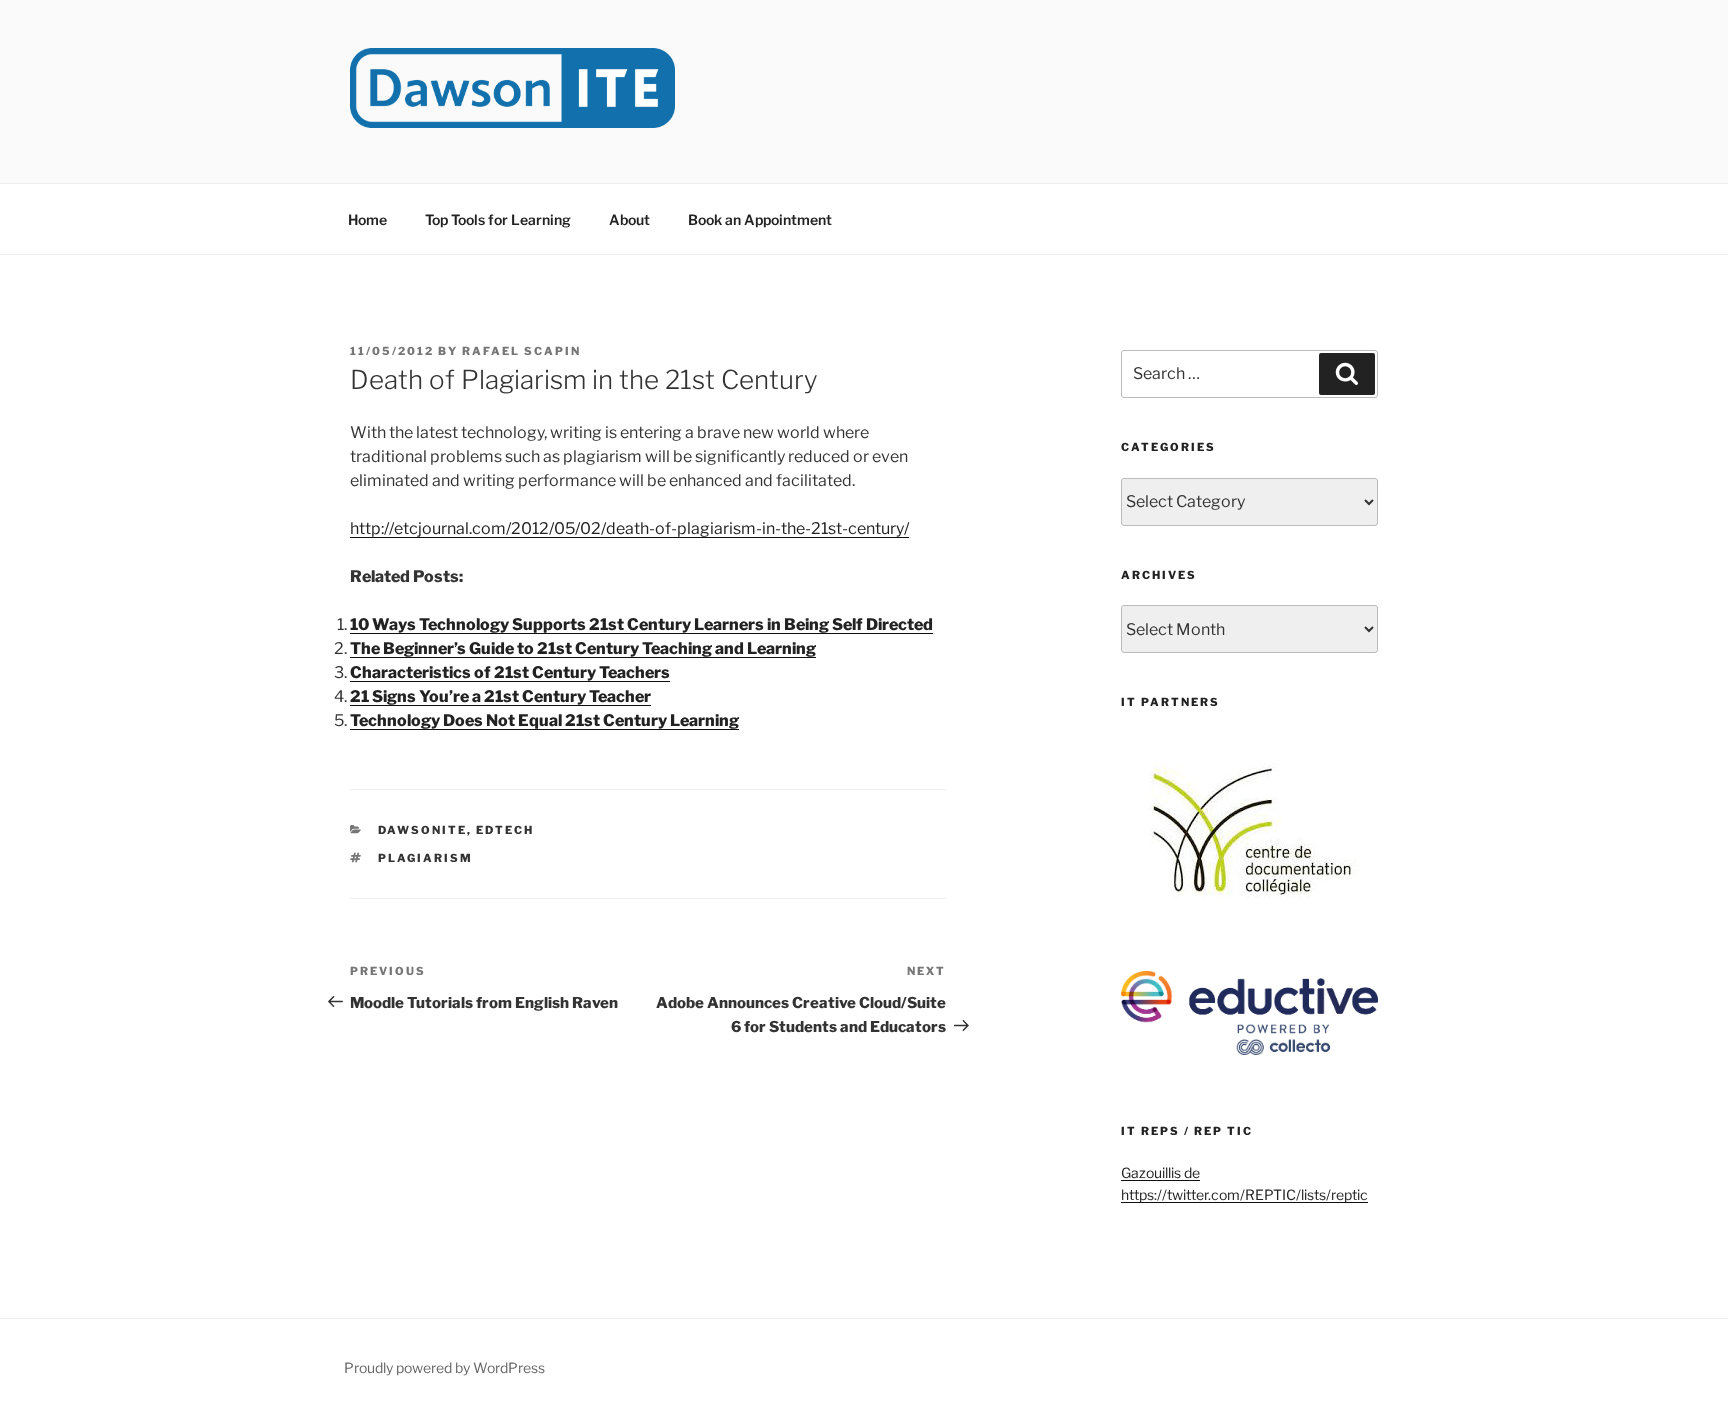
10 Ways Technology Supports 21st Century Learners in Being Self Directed (641, 624)
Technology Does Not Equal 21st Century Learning (544, 720)
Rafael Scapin (521, 351)
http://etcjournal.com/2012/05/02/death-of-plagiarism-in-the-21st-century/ (629, 528)
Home (367, 219)
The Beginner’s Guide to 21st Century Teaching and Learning (583, 648)
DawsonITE (422, 830)
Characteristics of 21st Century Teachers (510, 672)
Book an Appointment (760, 219)
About (629, 219)
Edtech (505, 830)
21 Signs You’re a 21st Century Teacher (500, 696)
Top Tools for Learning (498, 219)
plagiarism (425, 858)
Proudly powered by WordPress (444, 1367)
